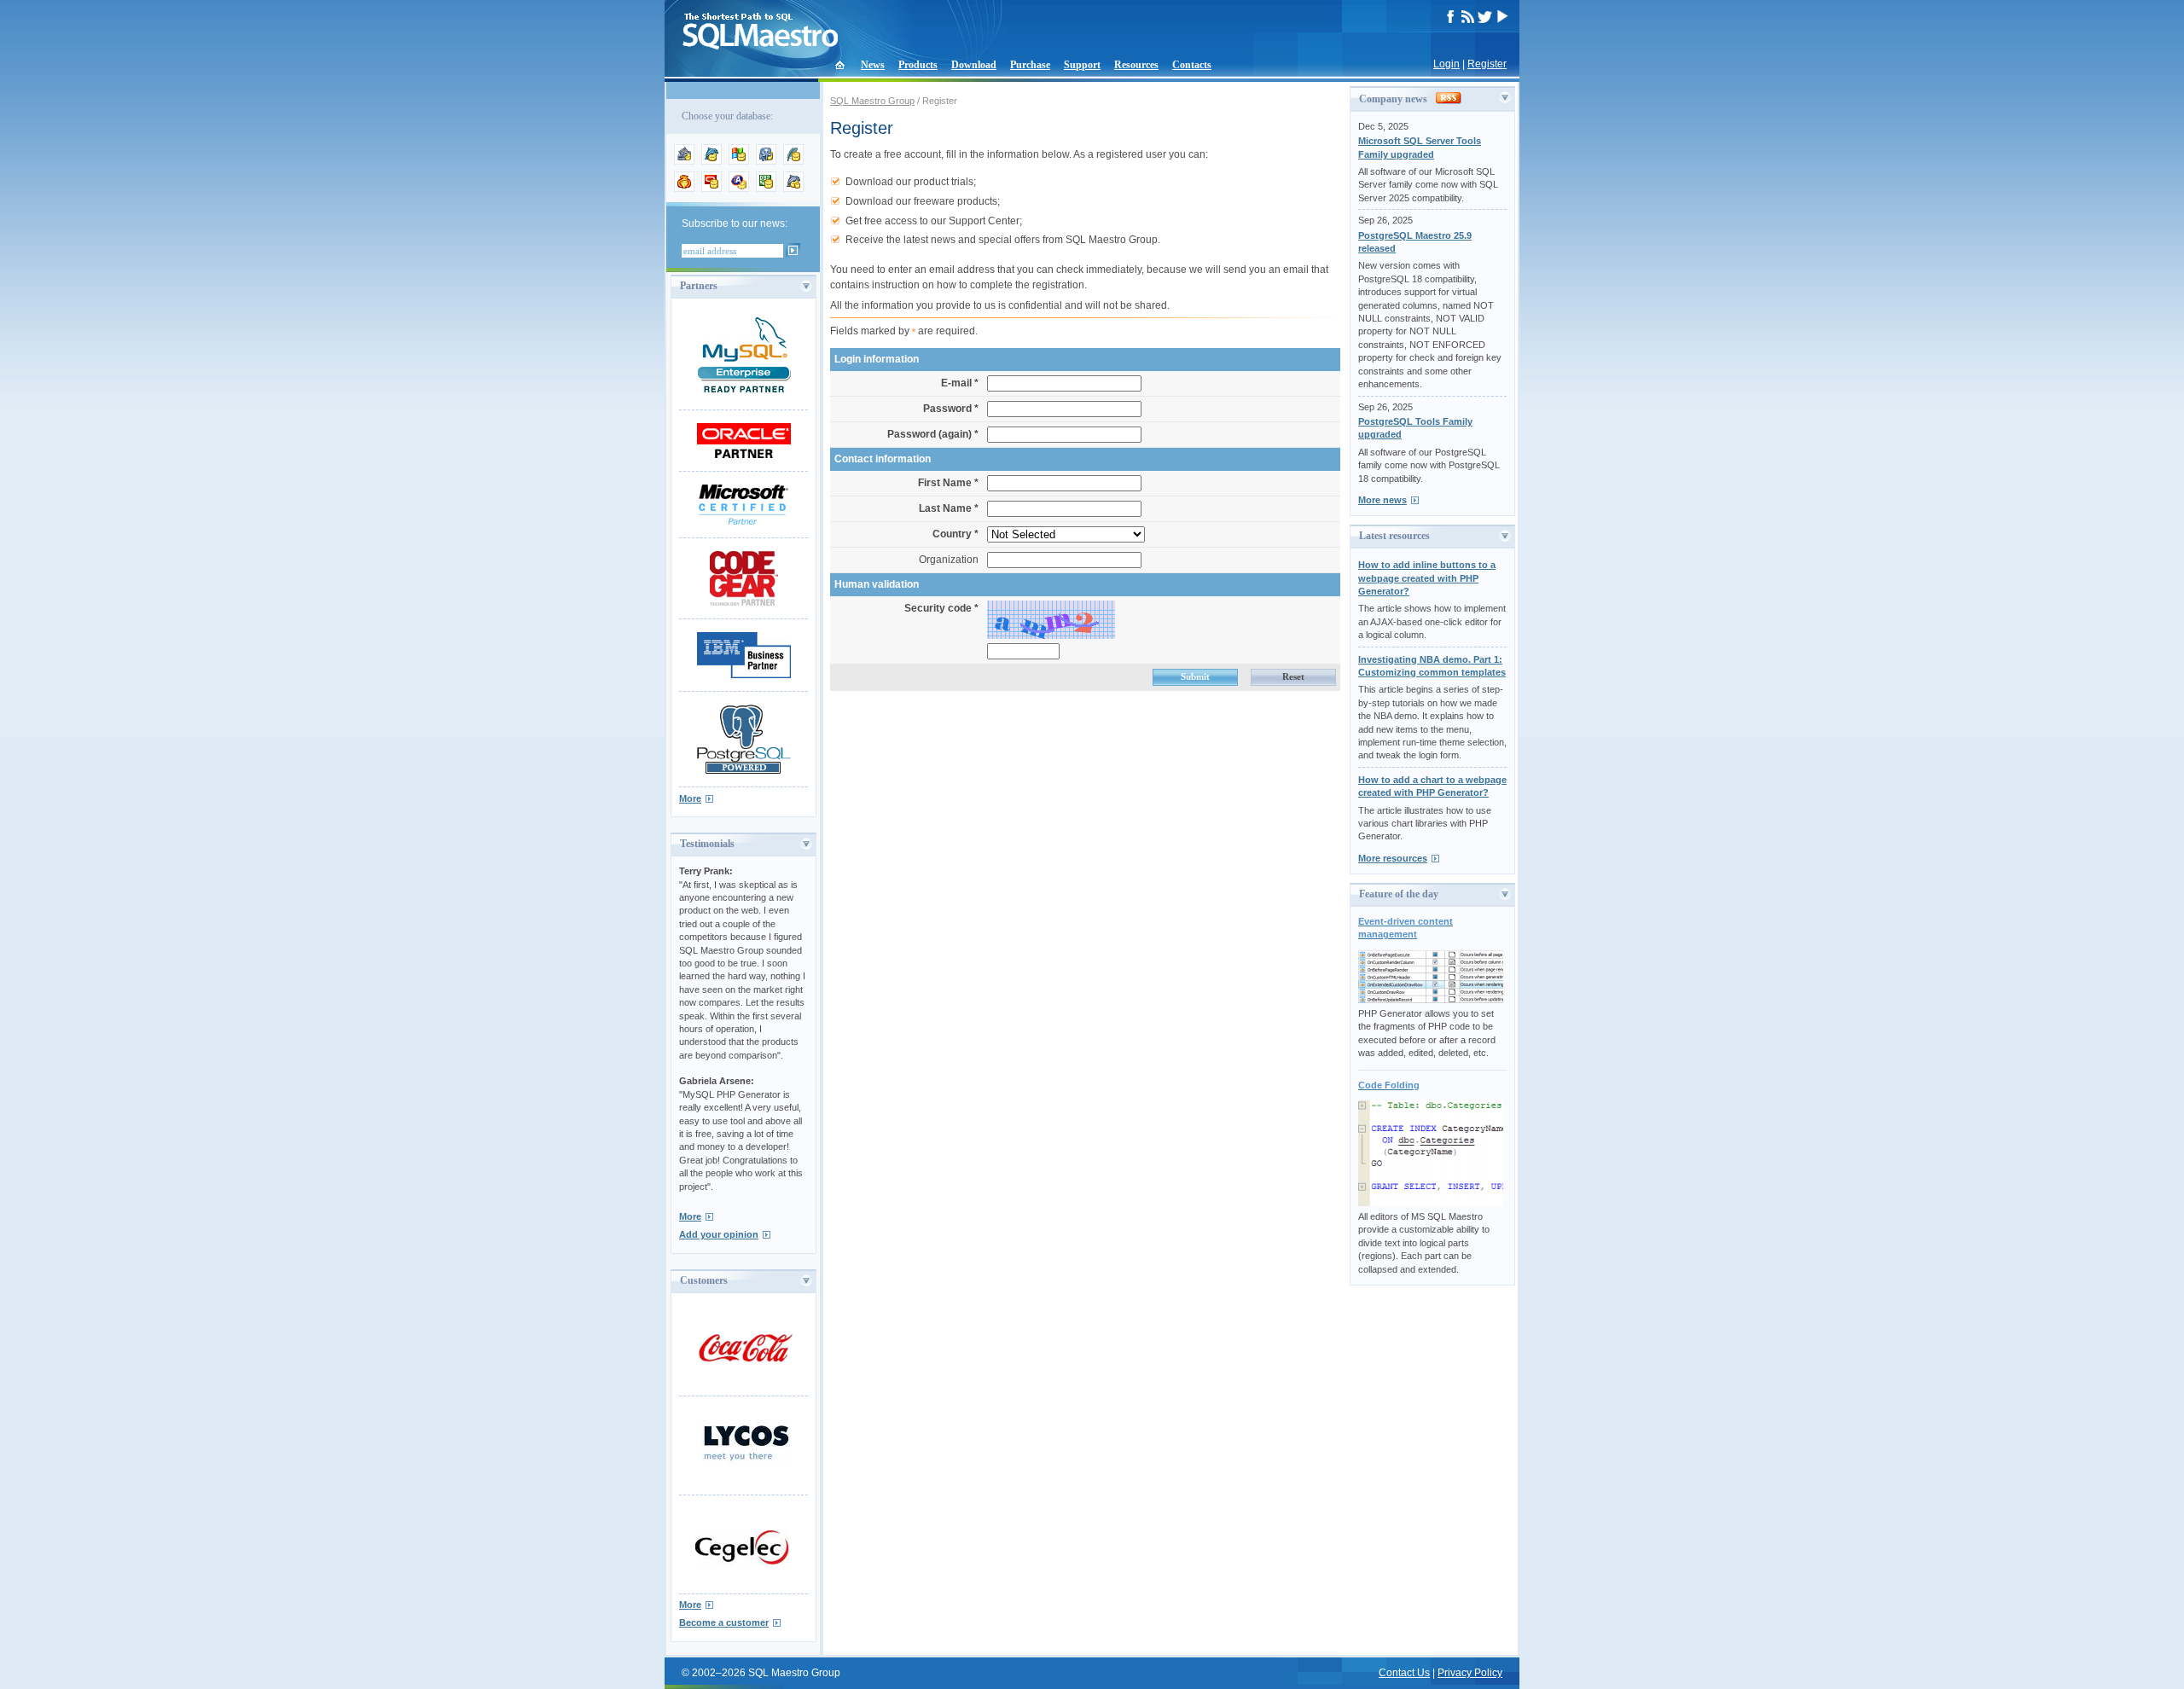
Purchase (1030, 65)
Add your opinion (719, 1234)
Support (1082, 65)
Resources (1136, 65)
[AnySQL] (684, 161)
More (690, 798)
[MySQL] (712, 161)
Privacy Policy (1470, 1673)
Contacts (1192, 65)
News (873, 65)
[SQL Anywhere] (739, 189)
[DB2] (766, 189)
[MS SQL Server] (739, 161)
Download (974, 65)
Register (1487, 64)
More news (1382, 500)
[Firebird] (684, 189)
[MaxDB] (793, 189)
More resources (1393, 858)
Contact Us (1404, 1673)
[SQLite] (793, 161)
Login (1446, 64)
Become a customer (724, 1622)
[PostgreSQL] (766, 161)
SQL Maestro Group (872, 101)
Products (918, 65)
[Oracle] (712, 189)
